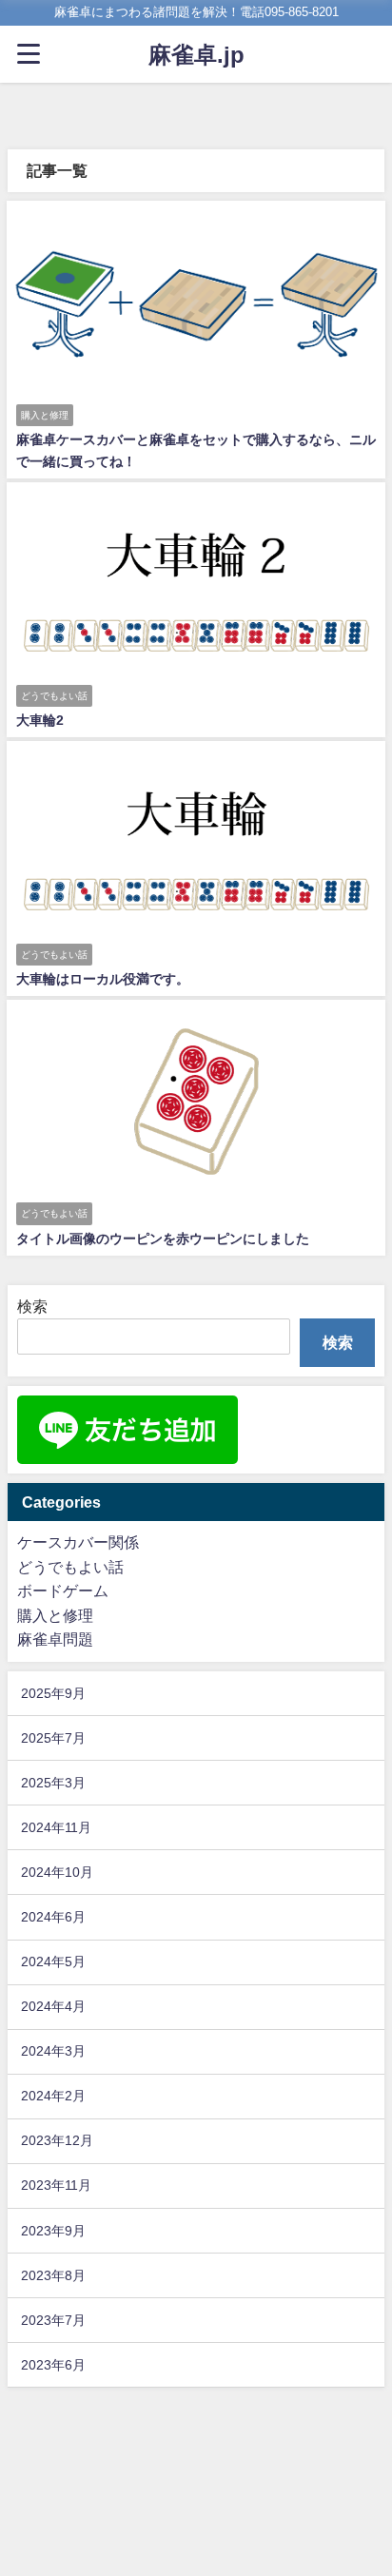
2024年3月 (53, 2051)
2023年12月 (57, 2140)
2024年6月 (53, 1917)
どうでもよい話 (70, 1567)
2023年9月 (53, 2231)
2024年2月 (53, 2096)
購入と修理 (55, 1615)
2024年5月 (53, 1961)
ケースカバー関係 (78, 1542)
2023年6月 (53, 2365)
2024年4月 (53, 2006)
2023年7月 (53, 2320)
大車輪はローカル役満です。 (103, 979)
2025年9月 (53, 1693)
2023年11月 (56, 2185)
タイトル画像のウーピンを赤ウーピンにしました (163, 1239)
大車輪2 (40, 720)
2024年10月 (57, 1872)
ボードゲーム (63, 1590)
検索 (32, 1306)
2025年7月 (53, 1738)
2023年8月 (53, 2275)
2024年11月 (56, 1827)
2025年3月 (53, 1783)
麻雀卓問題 (55, 1639)
